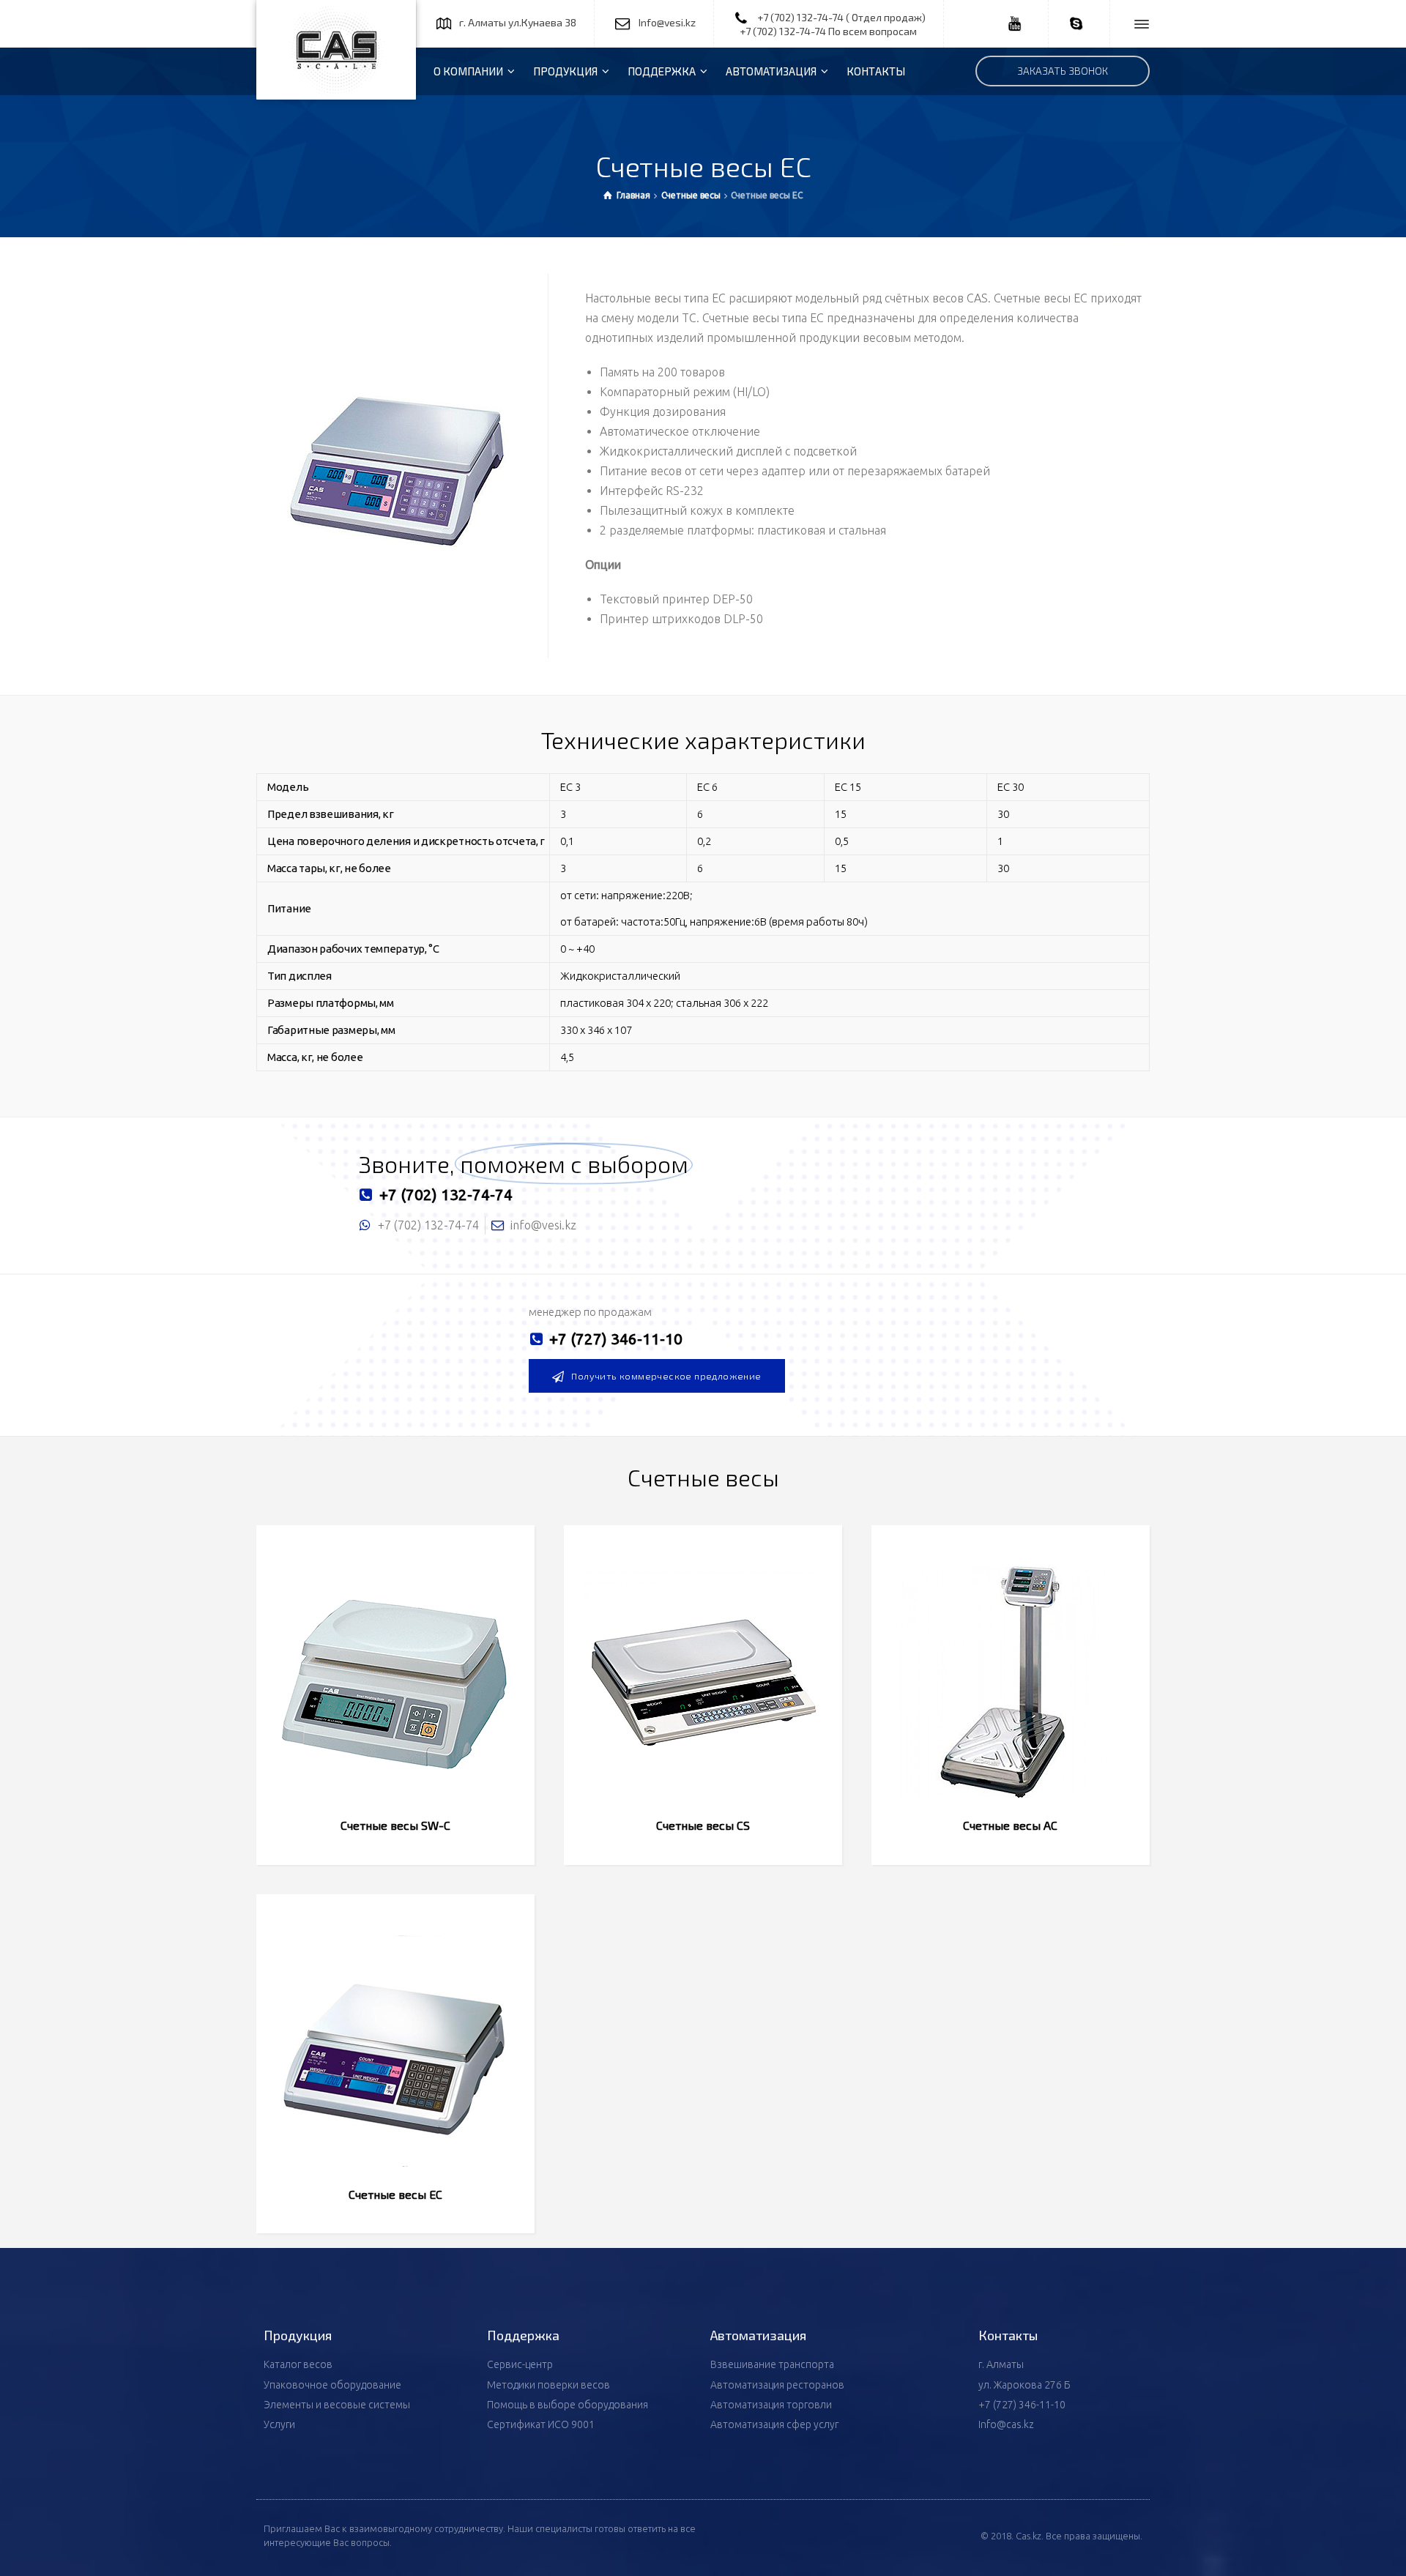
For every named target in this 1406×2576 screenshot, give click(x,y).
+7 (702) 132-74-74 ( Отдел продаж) (841, 17)
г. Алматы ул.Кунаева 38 (518, 22)
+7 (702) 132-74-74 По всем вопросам (828, 31)
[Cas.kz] (336, 50)
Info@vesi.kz (667, 22)
